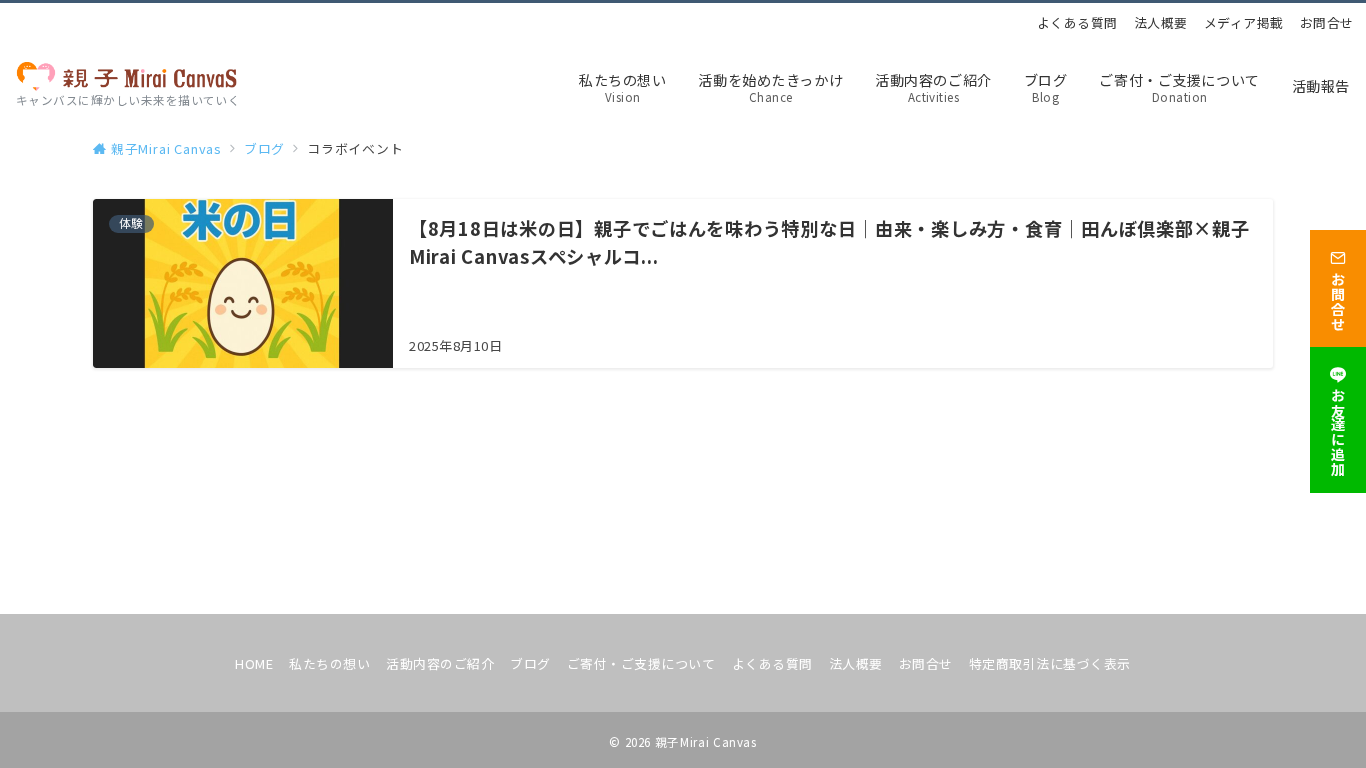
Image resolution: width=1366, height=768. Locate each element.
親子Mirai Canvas (706, 742)
